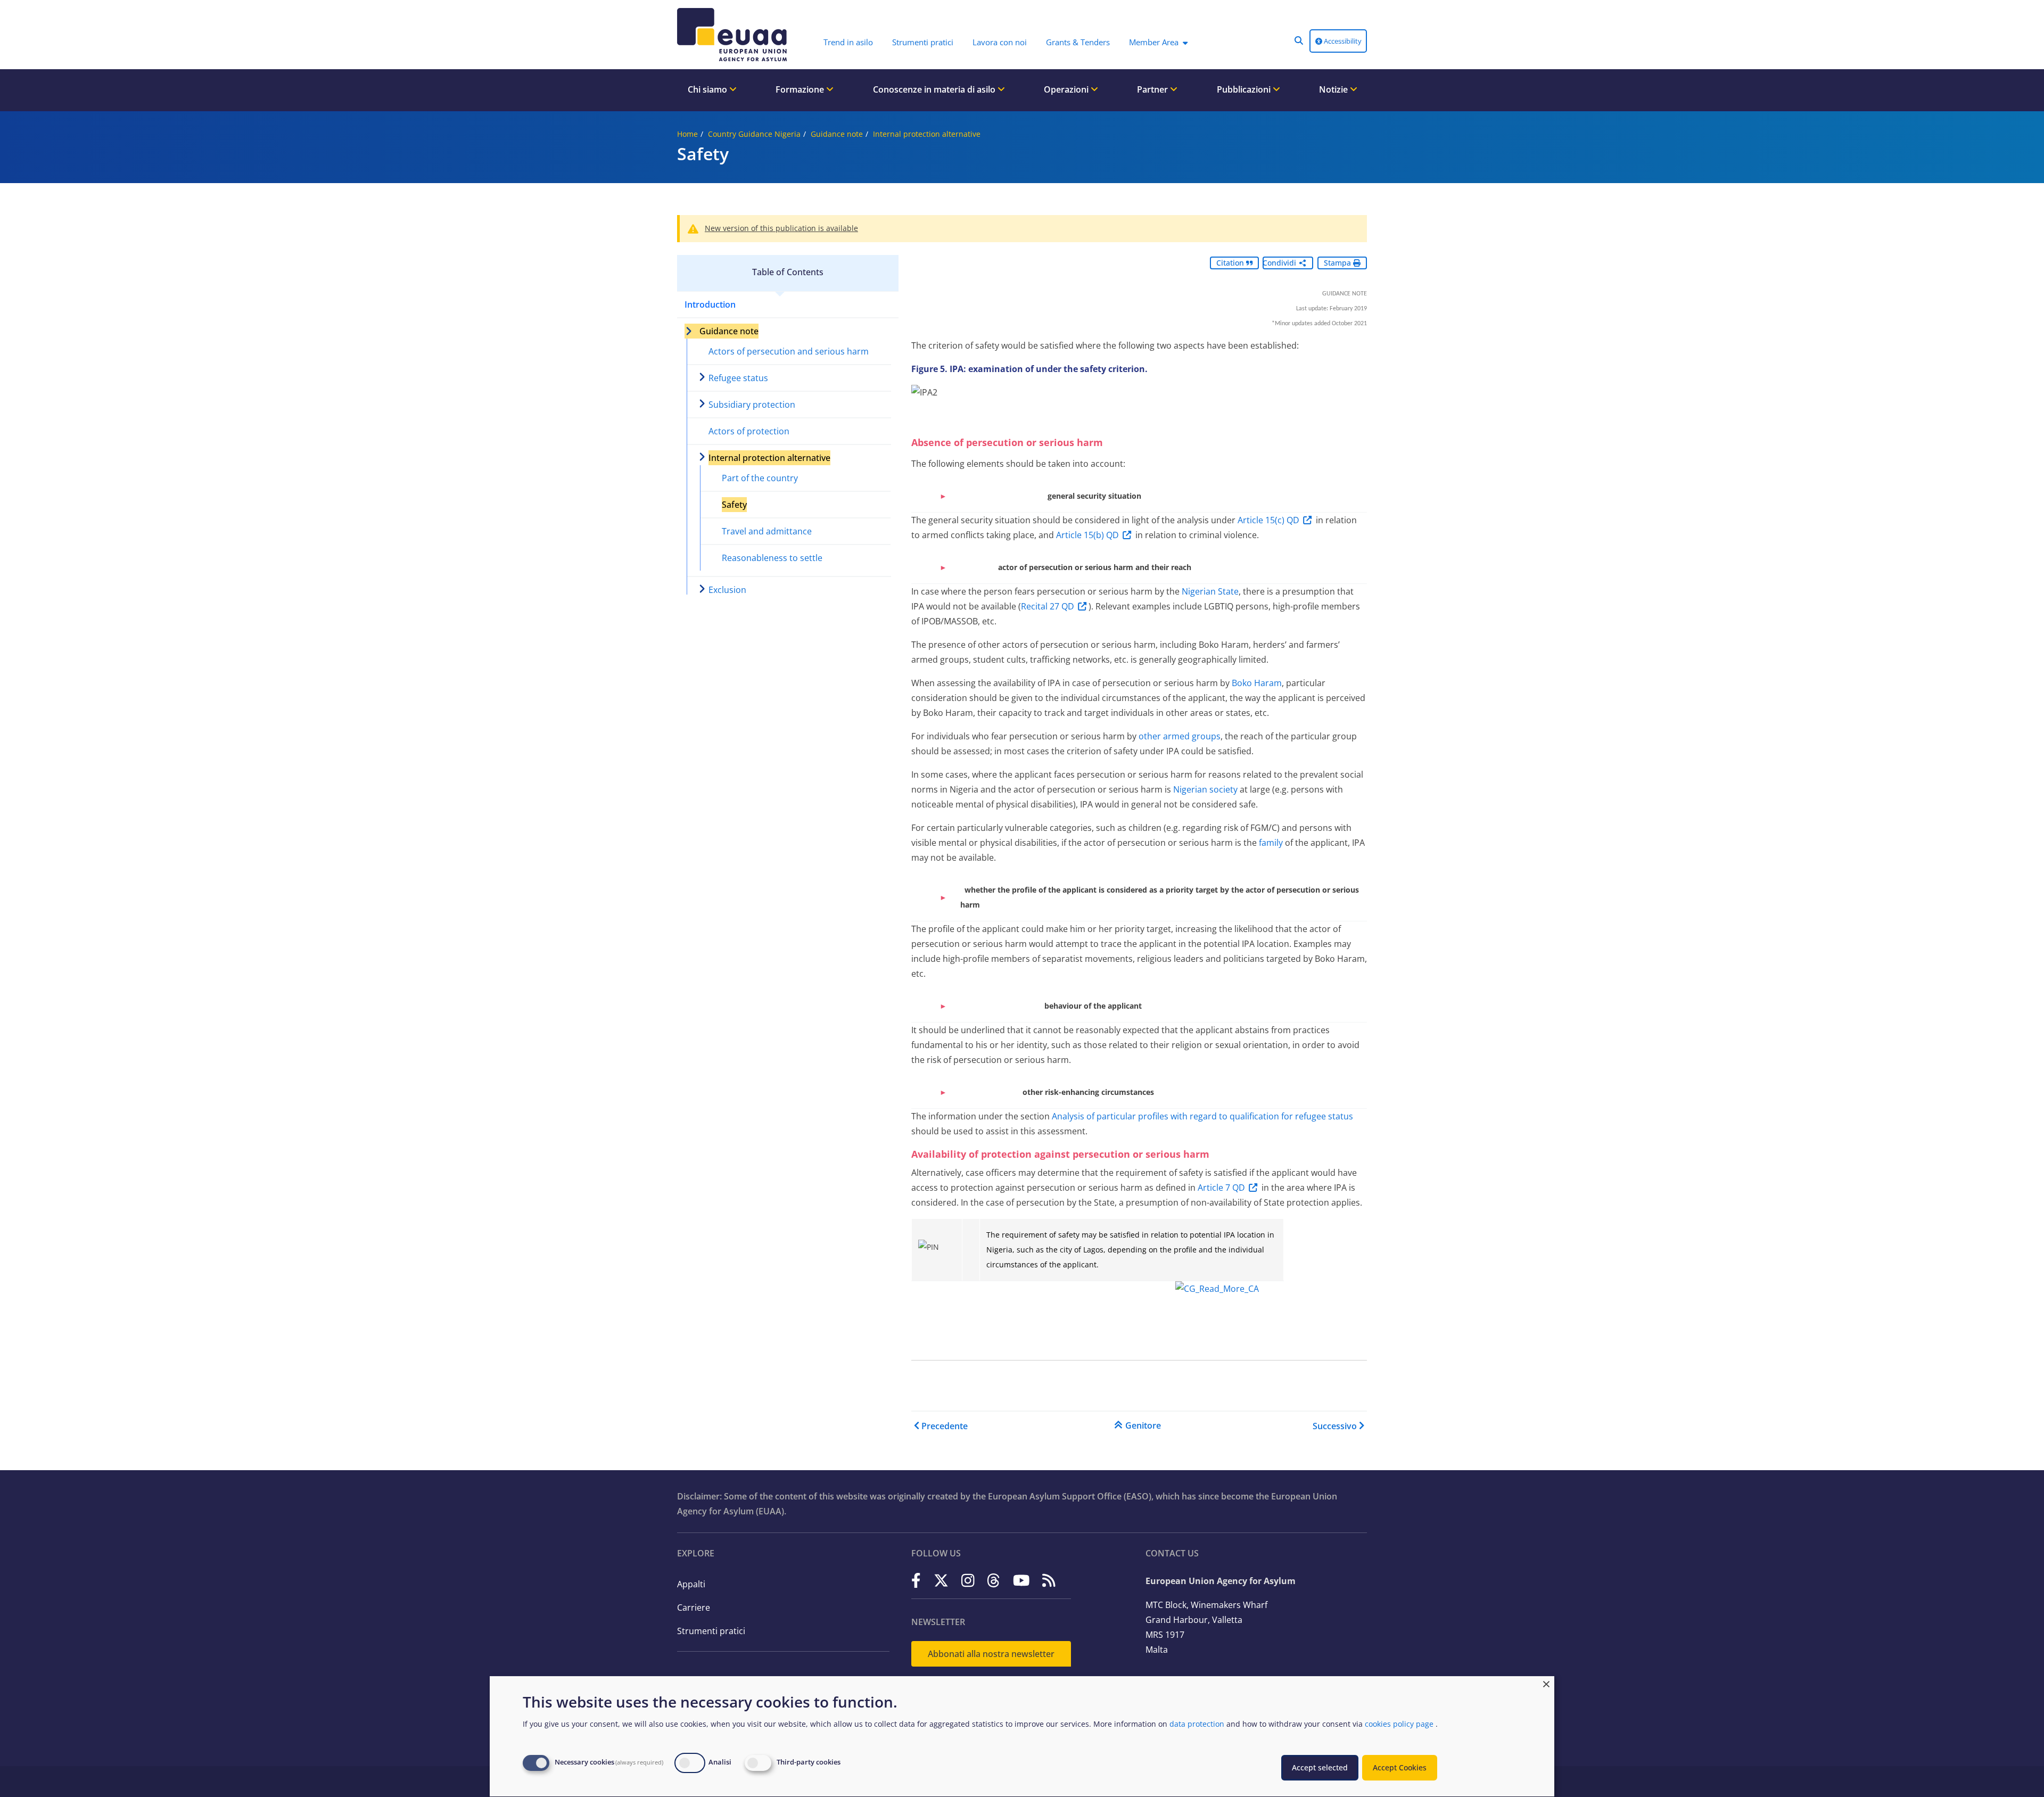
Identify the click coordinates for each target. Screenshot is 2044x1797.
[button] (1299, 40)
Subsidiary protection (752, 405)
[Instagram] (968, 1580)
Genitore (1143, 1425)
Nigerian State (1210, 591)
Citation (1231, 263)
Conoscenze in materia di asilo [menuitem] (935, 89)
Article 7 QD (1221, 1188)
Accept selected (1320, 1767)
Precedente (945, 1426)
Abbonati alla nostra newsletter (991, 1654)
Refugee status (738, 378)
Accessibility (1342, 41)
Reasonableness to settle (772, 558)
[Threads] (994, 1580)
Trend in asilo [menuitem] (848, 42)
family (1272, 843)
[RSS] (1049, 1580)
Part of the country (760, 478)
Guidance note (837, 134)
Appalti (691, 1584)
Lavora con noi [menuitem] (1000, 42)
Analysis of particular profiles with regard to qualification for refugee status (1202, 1116)
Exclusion (727, 590)
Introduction (710, 304)
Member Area (1154, 42)
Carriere (694, 1608)
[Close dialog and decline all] (1546, 1683)
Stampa (1338, 263)
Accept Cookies (1400, 1767)
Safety (734, 505)
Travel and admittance (767, 531)
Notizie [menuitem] (1334, 89)
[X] (941, 1580)
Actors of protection (749, 431)
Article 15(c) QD (1268, 520)
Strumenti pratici (711, 1631)
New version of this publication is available (781, 228)
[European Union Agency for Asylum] (735, 35)
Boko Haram (1257, 683)
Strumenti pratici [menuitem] (923, 42)
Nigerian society (1205, 789)
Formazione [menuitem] (801, 89)
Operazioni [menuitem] (1067, 89)
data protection (1197, 1724)
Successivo (1335, 1426)
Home (687, 134)
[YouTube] (1021, 1580)
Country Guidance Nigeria (754, 134)
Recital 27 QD (1048, 606)
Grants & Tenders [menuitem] (1078, 42)
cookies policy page (1399, 1724)
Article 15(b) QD (1087, 535)
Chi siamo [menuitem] (708, 89)
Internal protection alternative (927, 134)
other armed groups (1180, 736)
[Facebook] (916, 1580)
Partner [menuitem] (1153, 89)
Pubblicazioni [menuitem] (1245, 89)
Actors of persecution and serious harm (789, 351)
